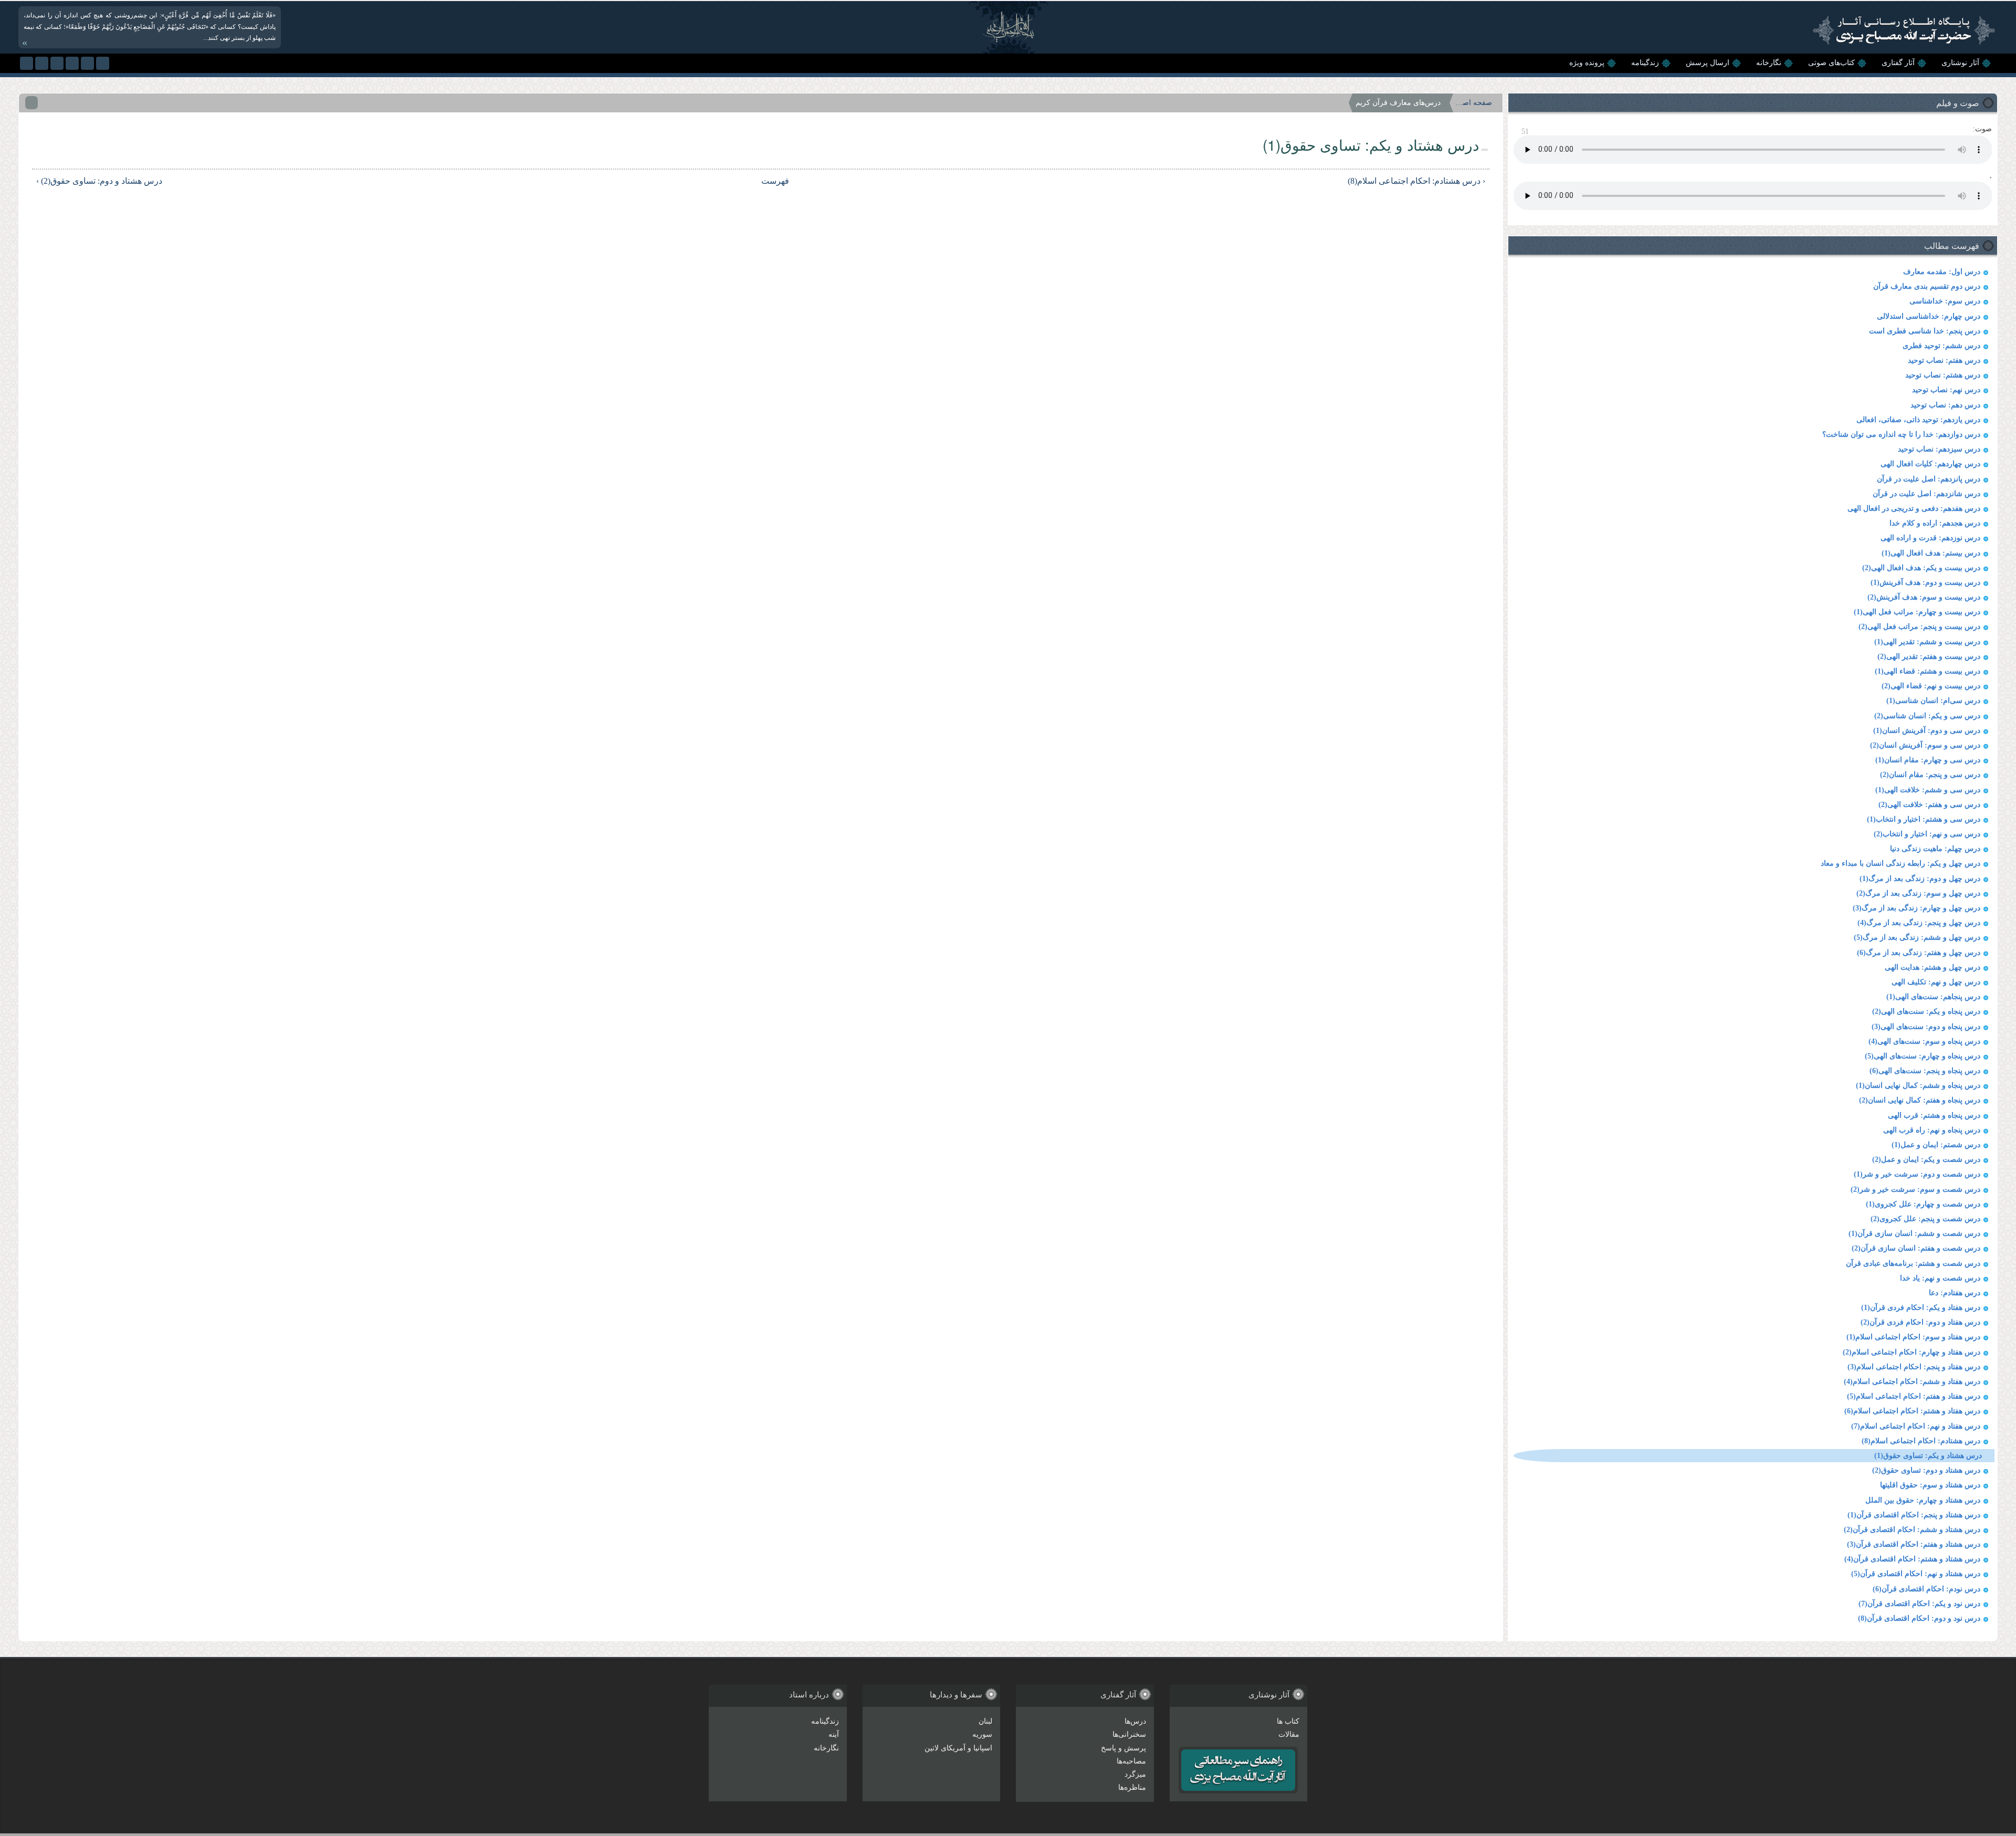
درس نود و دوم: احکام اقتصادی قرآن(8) (1919, 1618)
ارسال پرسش (1708, 63)
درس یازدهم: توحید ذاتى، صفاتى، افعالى (1918, 420)
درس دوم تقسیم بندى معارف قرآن (1927, 286)
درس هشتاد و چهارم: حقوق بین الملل (1923, 1500)
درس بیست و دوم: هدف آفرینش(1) (1925, 583)
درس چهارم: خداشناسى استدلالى (1929, 316)
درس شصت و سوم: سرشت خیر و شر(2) (1915, 1189)
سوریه (982, 1734)
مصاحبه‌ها (1131, 1761)
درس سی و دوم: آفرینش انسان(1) (1927, 731)
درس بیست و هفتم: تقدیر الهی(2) (1929, 657)
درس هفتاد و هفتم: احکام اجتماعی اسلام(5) (1914, 1396)
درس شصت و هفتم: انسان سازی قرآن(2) (1916, 1248)
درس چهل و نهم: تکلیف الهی (1936, 982)
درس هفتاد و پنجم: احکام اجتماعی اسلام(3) (1914, 1367)
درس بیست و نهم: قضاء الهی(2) (1931, 686)
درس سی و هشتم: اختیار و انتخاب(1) (1924, 819)
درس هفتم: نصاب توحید (1944, 360)
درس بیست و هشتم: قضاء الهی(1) (1928, 671)
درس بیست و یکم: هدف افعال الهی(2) (1921, 568)
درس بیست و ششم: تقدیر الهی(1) (1927, 642)
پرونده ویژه (1587, 63)
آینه (834, 1734)
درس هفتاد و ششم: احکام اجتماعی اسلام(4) (1912, 1382)
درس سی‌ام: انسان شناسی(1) (1933, 701)
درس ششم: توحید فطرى (1941, 346)
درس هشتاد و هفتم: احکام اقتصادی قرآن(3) (1914, 1544)
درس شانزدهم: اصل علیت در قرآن (1926, 494)
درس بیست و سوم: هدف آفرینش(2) (1924, 597)
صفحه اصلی (1474, 103)
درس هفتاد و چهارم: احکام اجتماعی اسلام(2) (1912, 1352)
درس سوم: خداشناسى (1945, 301)
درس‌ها (1135, 1721)
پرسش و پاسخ (1123, 1748)
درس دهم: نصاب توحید (1945, 405)
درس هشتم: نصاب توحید (1943, 375)
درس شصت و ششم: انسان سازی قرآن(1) (1914, 1234)
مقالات (1289, 1734)
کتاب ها (1288, 1721)
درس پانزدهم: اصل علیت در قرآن (1929, 479)
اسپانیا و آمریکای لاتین (958, 1748)
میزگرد (1135, 1774)
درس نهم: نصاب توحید (1946, 390)
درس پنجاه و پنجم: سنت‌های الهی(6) (1925, 1071)
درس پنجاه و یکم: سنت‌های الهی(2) (1926, 1011)
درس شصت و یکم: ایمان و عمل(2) (1926, 1160)
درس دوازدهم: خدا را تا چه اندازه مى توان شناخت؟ (1901, 434)
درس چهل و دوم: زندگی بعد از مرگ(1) (1920, 879)
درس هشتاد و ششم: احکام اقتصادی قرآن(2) (1912, 1530)
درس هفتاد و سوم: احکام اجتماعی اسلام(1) (1913, 1337)
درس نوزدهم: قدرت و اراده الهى (1930, 538)
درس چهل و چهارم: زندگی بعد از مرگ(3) (1917, 908)
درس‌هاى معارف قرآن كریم (1398, 103)
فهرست (775, 181)
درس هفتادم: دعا (1955, 1293)
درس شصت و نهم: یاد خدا (1940, 1278)
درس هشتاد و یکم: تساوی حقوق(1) (1928, 1456)
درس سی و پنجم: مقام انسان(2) (1930, 775)
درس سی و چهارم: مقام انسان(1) (1928, 760)
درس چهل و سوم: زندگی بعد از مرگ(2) (1918, 893)
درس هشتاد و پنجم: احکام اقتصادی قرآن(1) (1914, 1515)
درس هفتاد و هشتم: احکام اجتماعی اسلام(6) (1912, 1411)
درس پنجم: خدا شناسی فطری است (1925, 331)
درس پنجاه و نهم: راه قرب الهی (1932, 1130)
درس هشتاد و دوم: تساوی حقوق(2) (1926, 1470)
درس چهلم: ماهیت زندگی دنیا (1935, 849)
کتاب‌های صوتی (1831, 63)
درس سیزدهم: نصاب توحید (1939, 449)
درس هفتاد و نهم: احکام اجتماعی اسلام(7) (1916, 1426)
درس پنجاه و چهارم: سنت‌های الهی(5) (1923, 1056)
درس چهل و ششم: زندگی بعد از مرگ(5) (1917, 937)
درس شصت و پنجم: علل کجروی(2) (1925, 1219)
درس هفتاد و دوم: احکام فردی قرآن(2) (1920, 1322)
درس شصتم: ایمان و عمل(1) (1936, 1145)
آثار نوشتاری (1960, 63)
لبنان (985, 1721)
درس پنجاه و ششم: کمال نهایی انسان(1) (1918, 1085)
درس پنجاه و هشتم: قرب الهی (1934, 1115)
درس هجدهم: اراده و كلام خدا (1935, 523)
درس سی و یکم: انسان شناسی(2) (1927, 716)
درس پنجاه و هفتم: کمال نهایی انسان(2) (1920, 1100)
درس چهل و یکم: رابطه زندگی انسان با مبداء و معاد (1900, 863)
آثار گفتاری (1898, 63)
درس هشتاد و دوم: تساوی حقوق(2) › (99, 181)
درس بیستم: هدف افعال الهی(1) (1931, 553)
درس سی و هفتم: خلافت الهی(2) (1929, 805)
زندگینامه (1645, 63)
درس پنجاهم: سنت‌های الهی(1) (1933, 997)
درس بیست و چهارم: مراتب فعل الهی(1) (1917, 612)
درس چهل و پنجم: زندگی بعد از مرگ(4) (1919, 923)
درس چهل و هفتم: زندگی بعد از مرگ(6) (1919, 953)
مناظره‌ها (1132, 1787)
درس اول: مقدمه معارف (1942, 272)
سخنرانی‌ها (1129, 1734)
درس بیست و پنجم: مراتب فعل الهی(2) (1919, 627)
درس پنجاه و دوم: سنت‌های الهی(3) (1926, 1027)
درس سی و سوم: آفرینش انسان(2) (1925, 745)
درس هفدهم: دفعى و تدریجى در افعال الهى (1914, 508)
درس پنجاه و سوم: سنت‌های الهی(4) (1924, 1041)
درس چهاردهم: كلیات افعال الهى (1930, 464)
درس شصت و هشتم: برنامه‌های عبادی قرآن (1913, 1263)
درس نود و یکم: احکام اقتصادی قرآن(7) (1919, 1604)
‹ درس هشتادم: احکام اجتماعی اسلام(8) (1416, 181)
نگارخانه (1769, 63)
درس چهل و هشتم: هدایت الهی (1933, 967)
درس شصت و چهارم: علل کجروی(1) (1923, 1204)
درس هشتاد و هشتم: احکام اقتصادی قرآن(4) (1912, 1559)
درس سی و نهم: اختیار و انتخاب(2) (1927, 834)
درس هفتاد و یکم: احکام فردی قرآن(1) (1921, 1308)
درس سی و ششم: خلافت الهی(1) (1928, 790)
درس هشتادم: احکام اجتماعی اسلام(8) (1921, 1441)
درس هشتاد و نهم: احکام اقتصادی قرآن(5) (1916, 1574)
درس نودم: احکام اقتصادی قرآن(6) (1926, 1589)
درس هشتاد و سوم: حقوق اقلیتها (1930, 1485)
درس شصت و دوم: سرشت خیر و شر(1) (1917, 1174)
